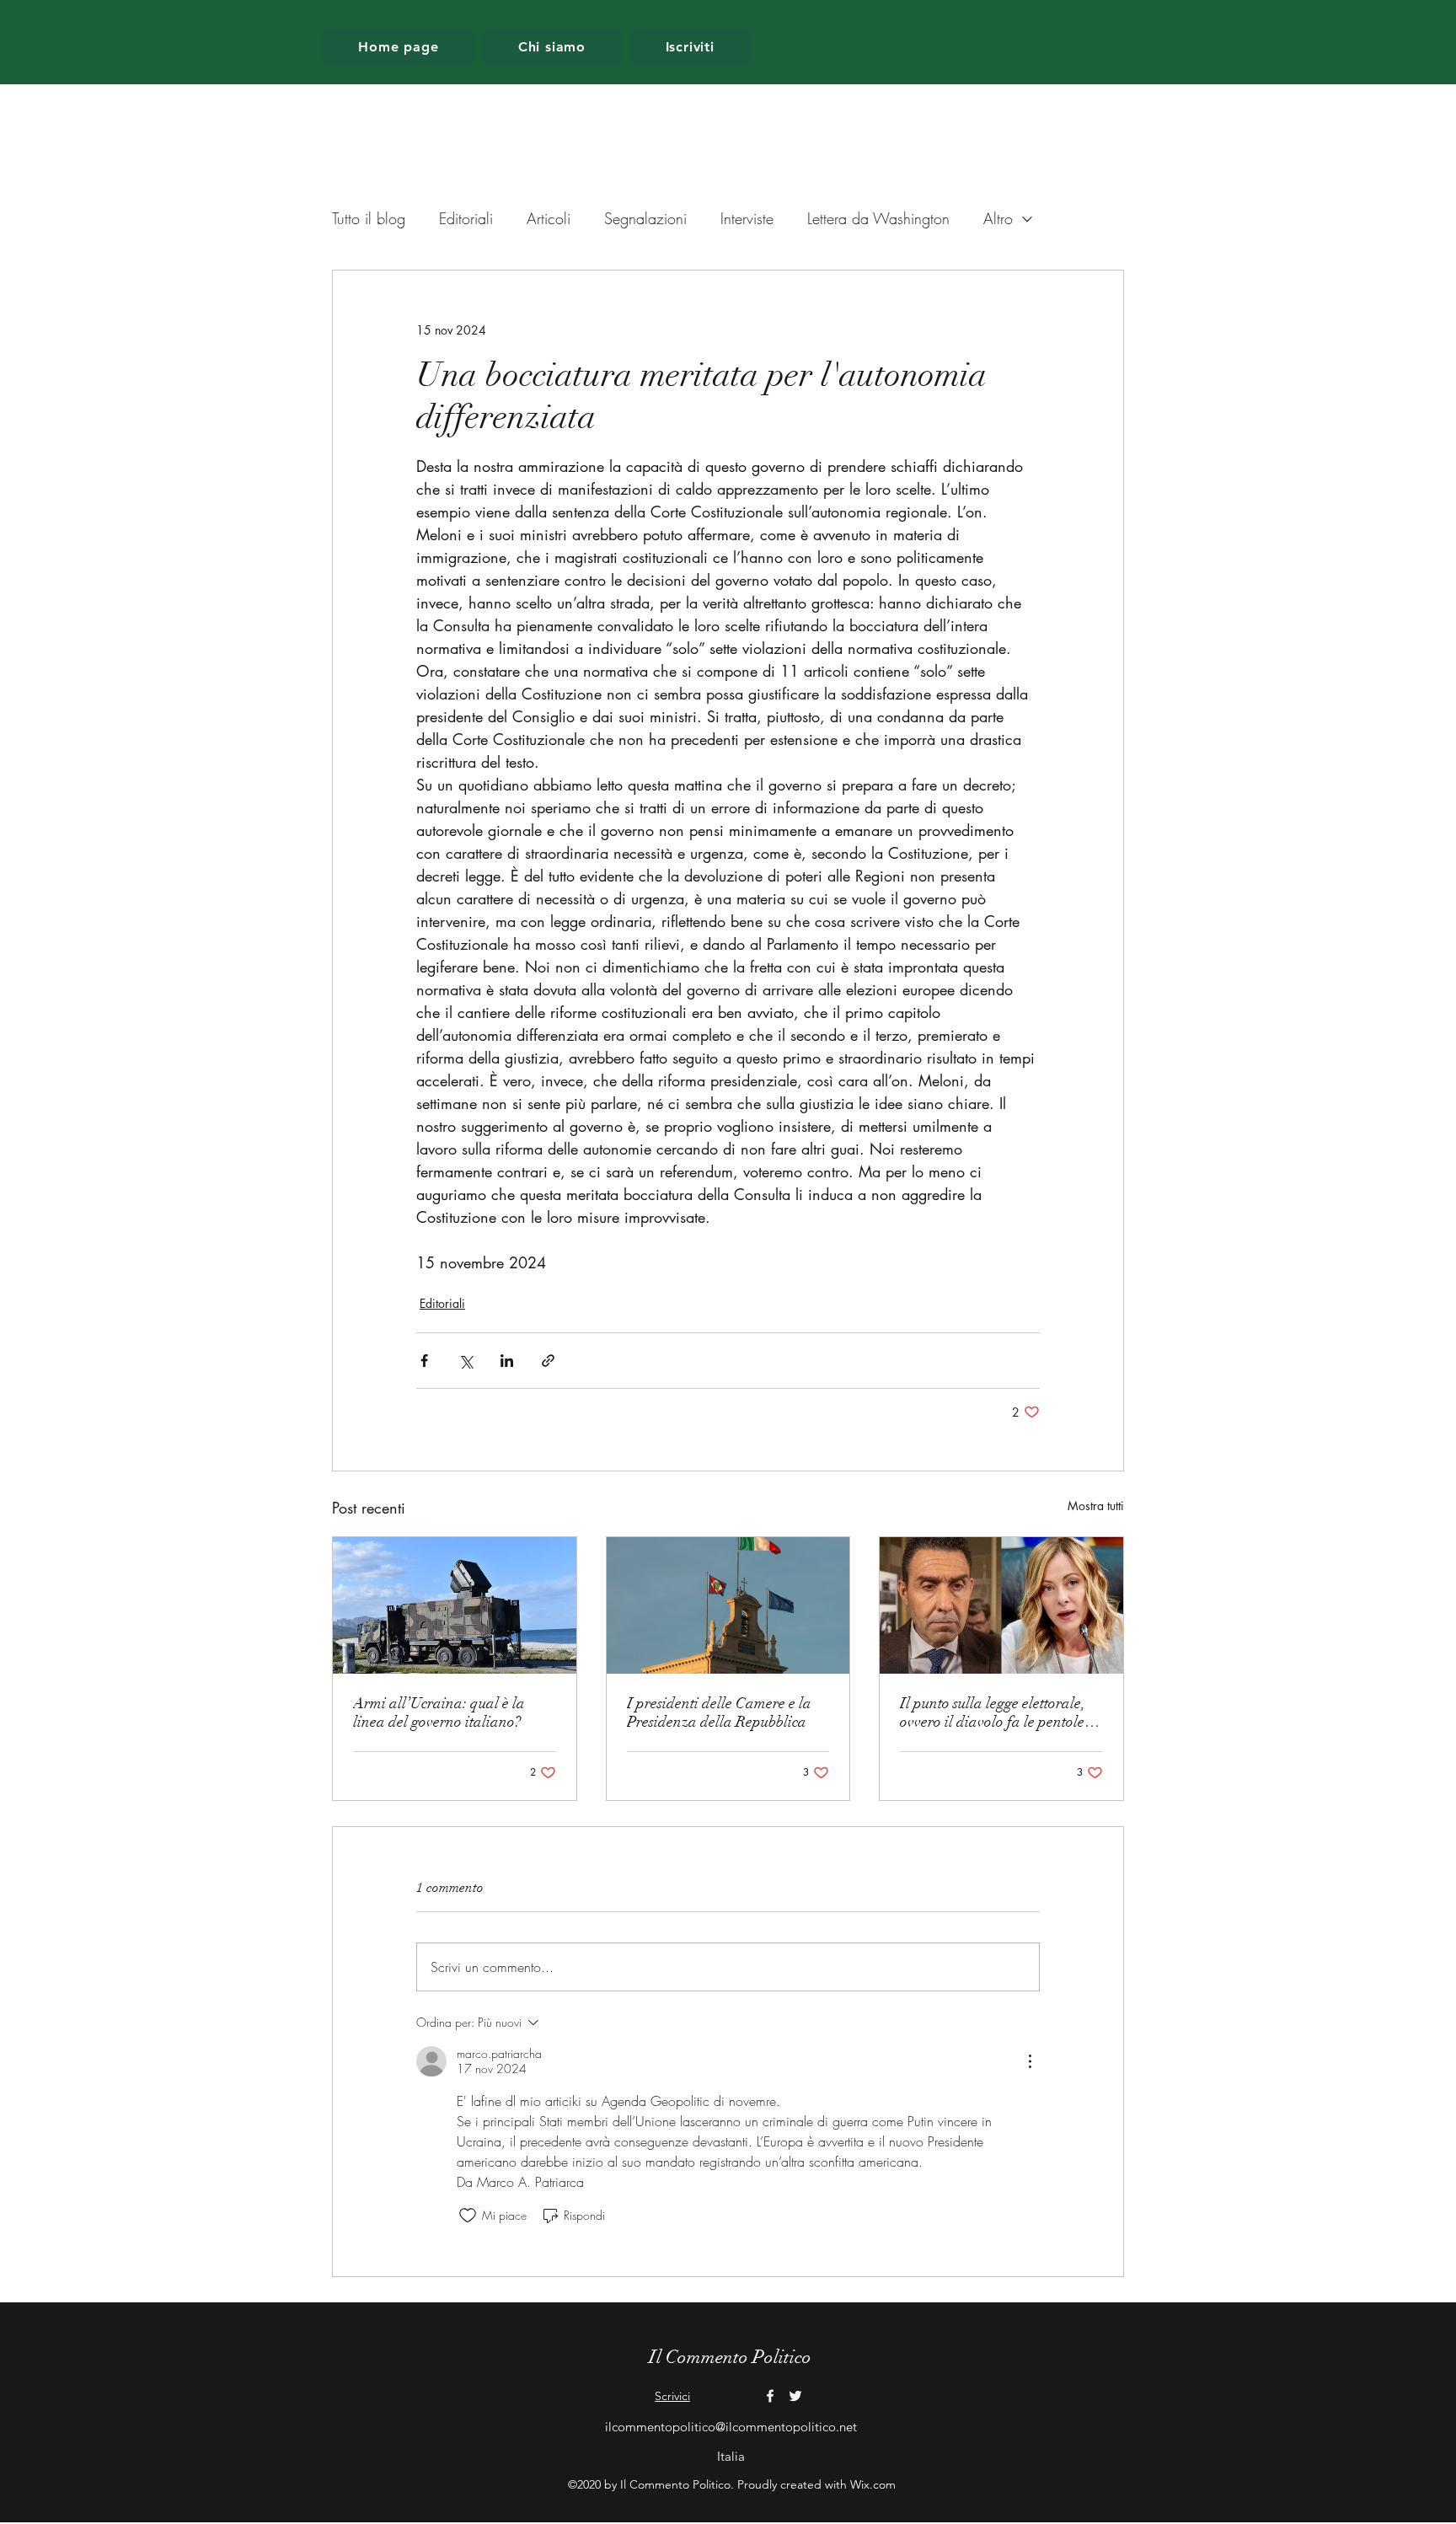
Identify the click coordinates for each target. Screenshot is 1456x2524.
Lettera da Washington (878, 218)
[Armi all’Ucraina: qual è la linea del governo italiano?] (455, 1605)
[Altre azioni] (1030, 2061)
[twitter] (795, 2396)
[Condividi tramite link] (548, 1361)
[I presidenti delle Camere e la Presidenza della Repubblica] (728, 1605)
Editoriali (466, 218)
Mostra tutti (1096, 1506)
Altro (998, 218)
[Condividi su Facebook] (424, 1361)
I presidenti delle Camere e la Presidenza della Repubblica (719, 1712)
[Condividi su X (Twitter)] (466, 1361)
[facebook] (770, 2396)
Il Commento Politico (730, 2357)
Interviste (747, 218)
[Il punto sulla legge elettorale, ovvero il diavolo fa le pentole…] (1001, 1605)
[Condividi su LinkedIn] (507, 1361)
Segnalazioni (645, 218)
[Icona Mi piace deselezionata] (468, 2216)
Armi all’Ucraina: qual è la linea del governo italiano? (439, 1712)
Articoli (549, 218)
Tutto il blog (369, 218)
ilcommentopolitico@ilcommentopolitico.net (731, 2427)
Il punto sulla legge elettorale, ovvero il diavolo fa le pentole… (1000, 1712)
